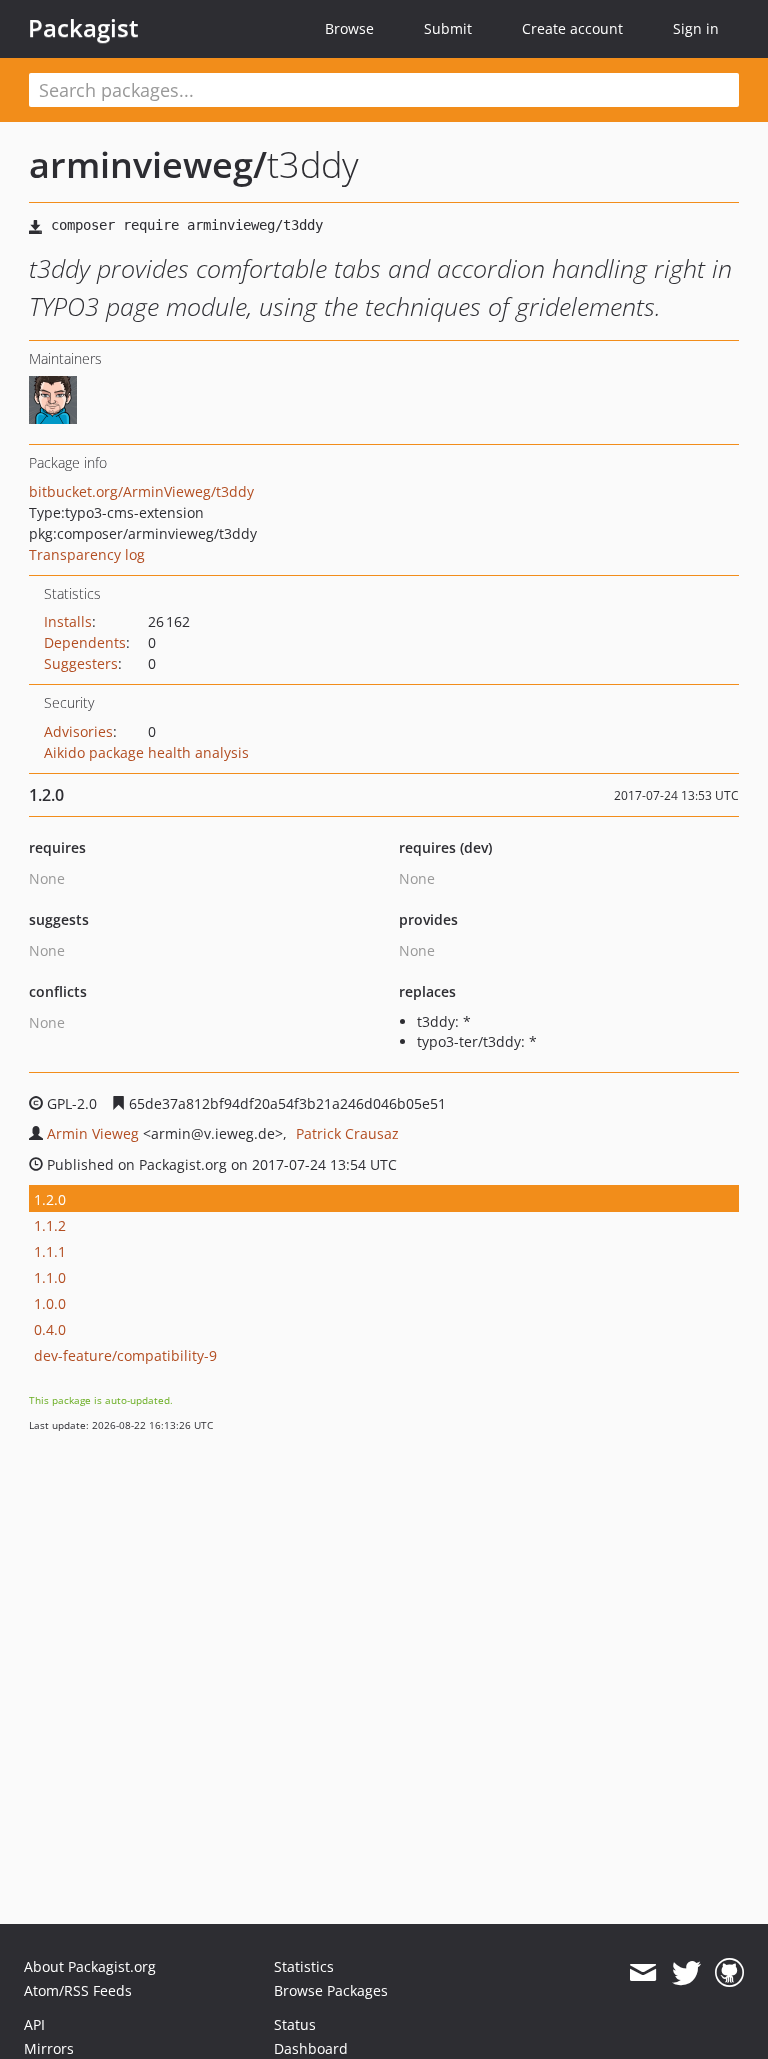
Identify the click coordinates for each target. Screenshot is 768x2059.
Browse (349, 28)
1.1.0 (50, 1277)
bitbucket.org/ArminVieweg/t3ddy (141, 491)
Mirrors (49, 2048)
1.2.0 (50, 1199)
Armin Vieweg (93, 1133)
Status (295, 2024)
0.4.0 (50, 1329)
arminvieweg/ (148, 164)
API (34, 2024)
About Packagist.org (90, 1966)
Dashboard (311, 2048)
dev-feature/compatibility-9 (125, 1355)
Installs (68, 621)
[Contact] (642, 1973)
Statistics (304, 1966)
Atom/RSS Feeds (78, 1990)
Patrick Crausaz (347, 1133)
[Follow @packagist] (686, 1973)
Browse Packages (331, 1990)
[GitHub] (729, 1973)
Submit (448, 28)
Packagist (83, 28)
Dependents (85, 642)
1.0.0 (50, 1303)
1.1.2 (50, 1225)
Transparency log (87, 554)
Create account (572, 28)
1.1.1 (50, 1251)
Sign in (696, 28)
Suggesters (81, 663)
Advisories (78, 731)
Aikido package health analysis (146, 752)
